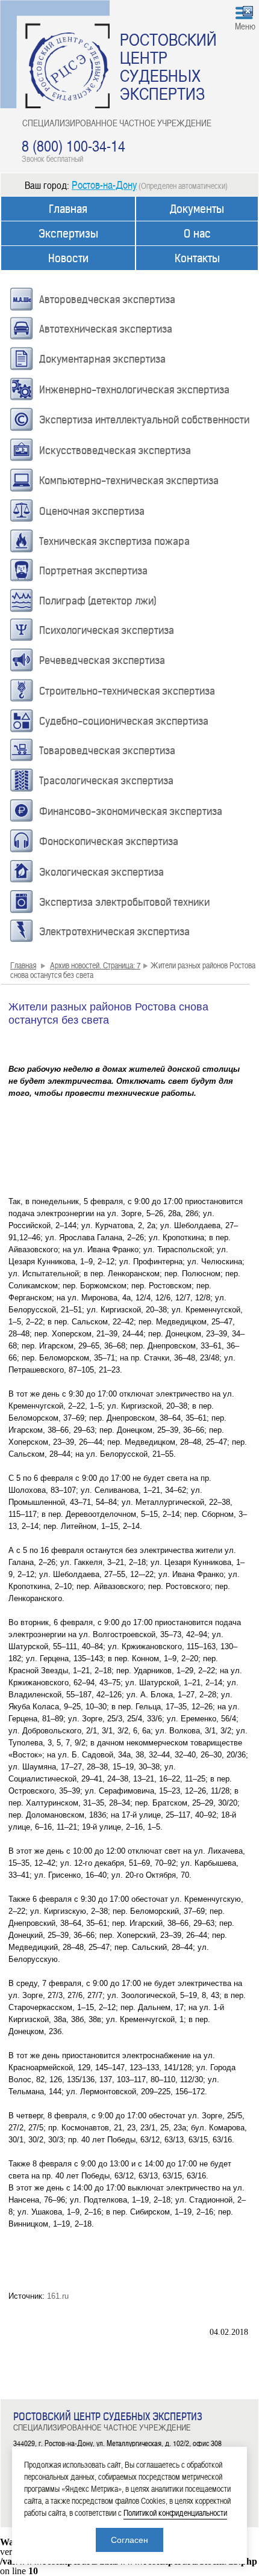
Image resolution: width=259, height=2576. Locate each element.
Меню (245, 26)
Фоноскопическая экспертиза (109, 841)
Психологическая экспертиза (107, 630)
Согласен (129, 2540)
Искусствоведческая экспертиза (115, 450)
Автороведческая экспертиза (107, 300)
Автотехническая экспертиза (106, 329)
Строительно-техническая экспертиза (127, 691)
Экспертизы (68, 234)
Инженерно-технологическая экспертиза (134, 390)
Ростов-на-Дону (104, 184)
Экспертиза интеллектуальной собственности (144, 420)
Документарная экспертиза (102, 359)
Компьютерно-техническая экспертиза (129, 481)
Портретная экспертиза (93, 571)
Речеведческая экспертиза (102, 660)
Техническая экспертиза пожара (114, 541)
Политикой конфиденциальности (175, 2513)
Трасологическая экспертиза (106, 781)
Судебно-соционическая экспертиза (124, 721)
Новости (68, 258)
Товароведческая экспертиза (107, 751)
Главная (68, 209)
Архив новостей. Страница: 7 (95, 965)
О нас (197, 234)
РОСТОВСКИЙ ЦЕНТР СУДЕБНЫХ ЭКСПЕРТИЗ (168, 66)
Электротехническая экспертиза (114, 932)
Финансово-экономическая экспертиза (131, 811)
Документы (197, 209)
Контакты (197, 258)
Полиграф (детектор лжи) (98, 601)
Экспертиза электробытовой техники (124, 902)
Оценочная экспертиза (92, 511)
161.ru (58, 2296)
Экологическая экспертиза (101, 872)
